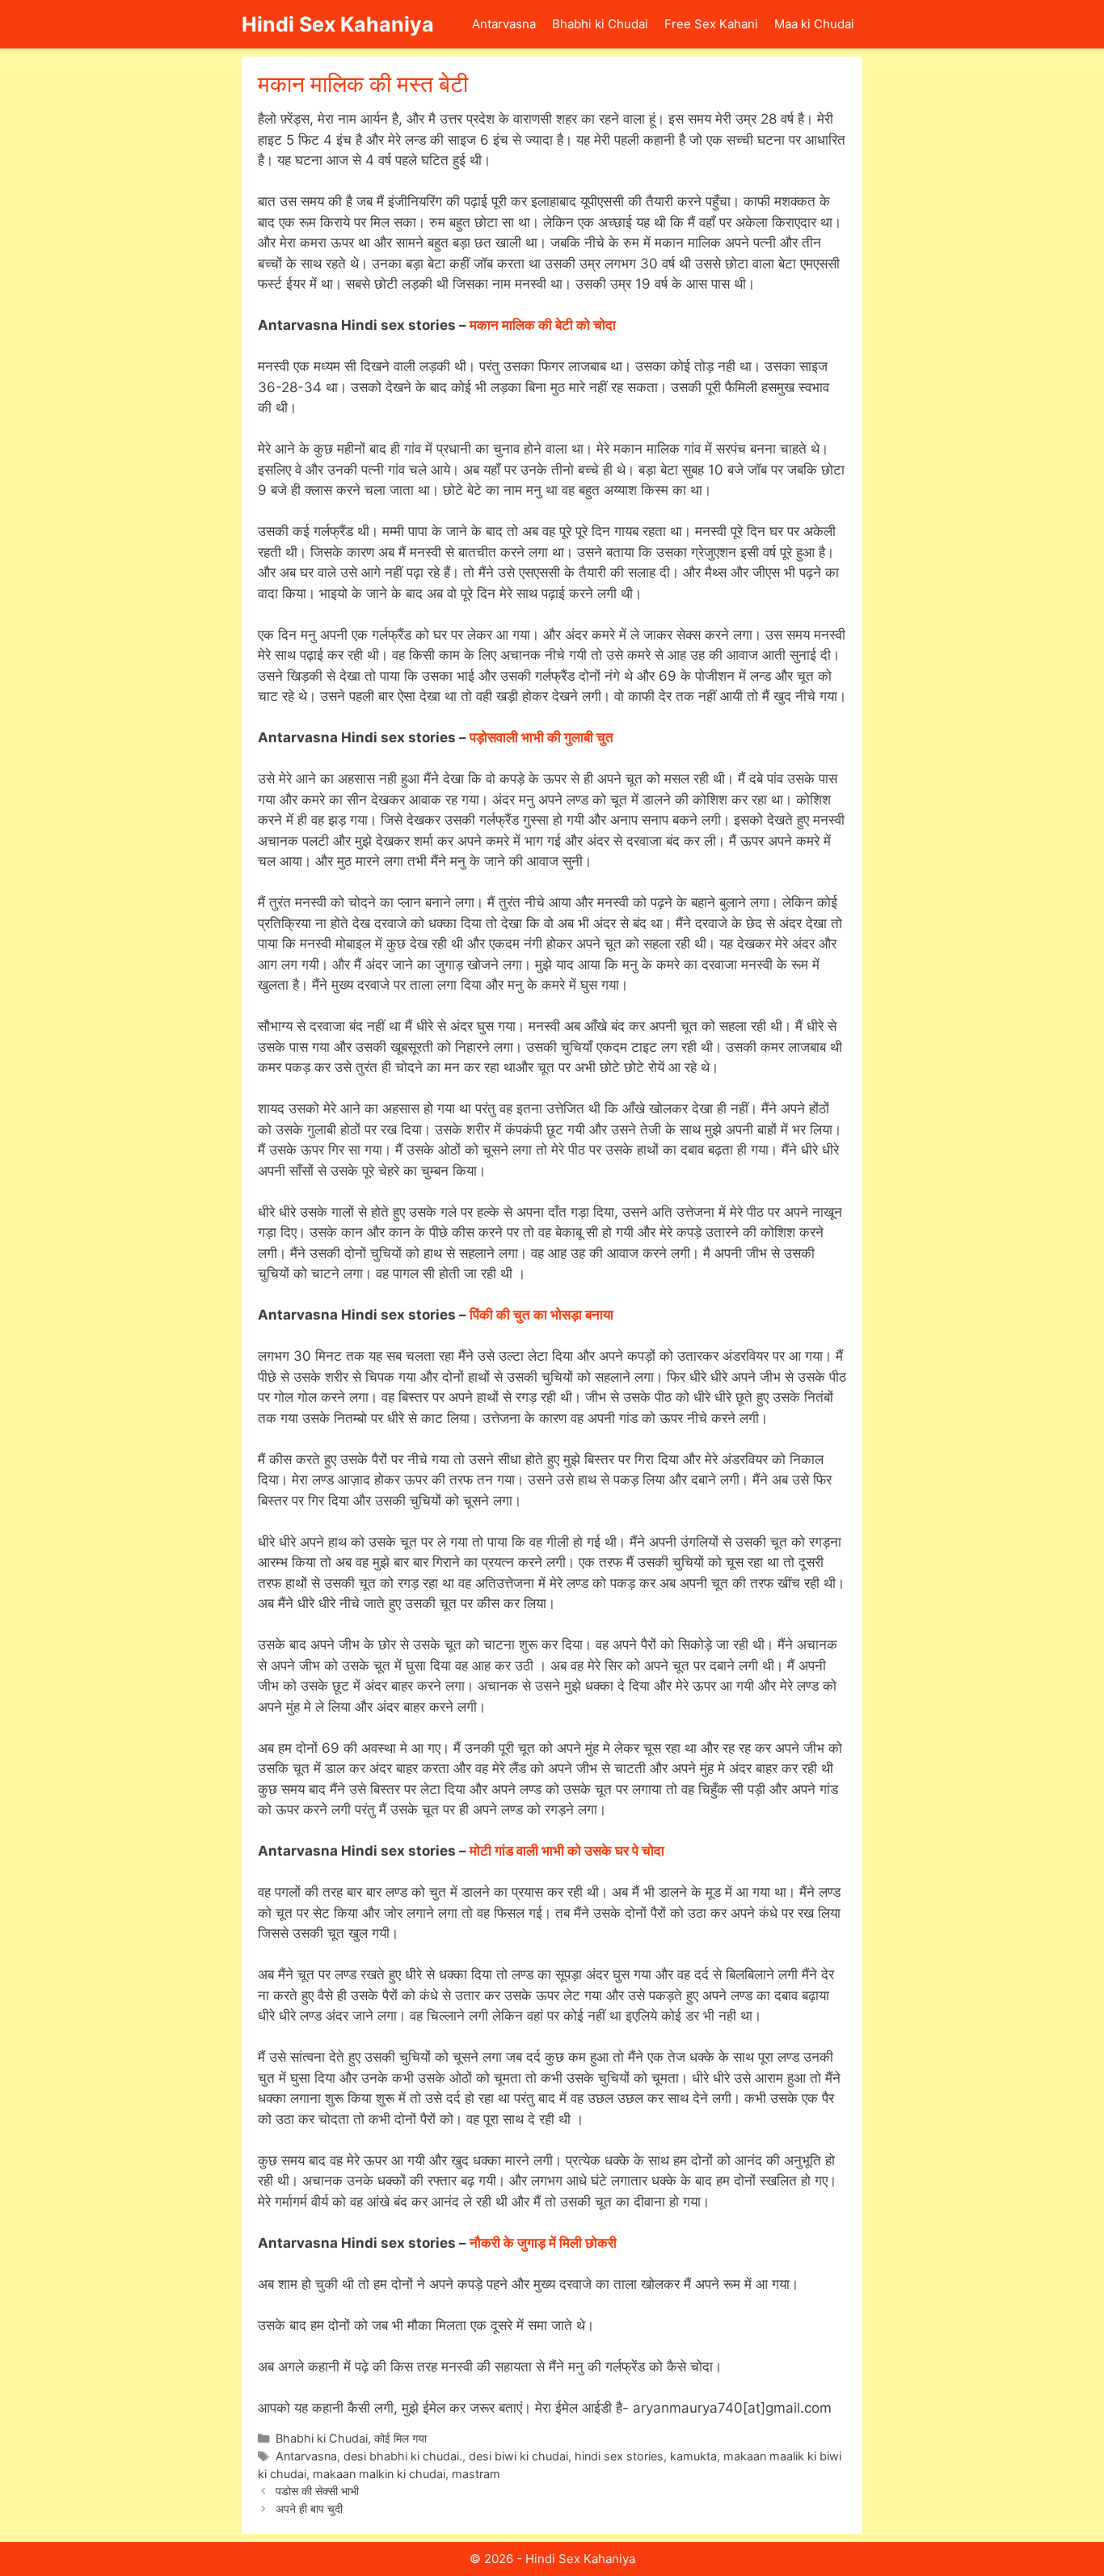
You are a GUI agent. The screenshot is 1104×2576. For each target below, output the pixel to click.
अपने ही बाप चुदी (309, 2508)
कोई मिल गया (400, 2438)
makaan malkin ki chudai (379, 2474)
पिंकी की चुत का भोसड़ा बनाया (541, 1315)
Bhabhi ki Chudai (600, 24)
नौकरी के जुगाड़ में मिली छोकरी (543, 2243)
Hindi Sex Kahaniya (338, 24)
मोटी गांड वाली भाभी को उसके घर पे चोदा (567, 1851)
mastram (476, 2474)
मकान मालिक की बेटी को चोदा (543, 325)
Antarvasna (504, 24)
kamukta (693, 2456)
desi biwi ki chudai (518, 2456)
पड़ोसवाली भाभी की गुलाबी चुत (541, 737)
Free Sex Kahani (711, 24)
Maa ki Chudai (814, 24)
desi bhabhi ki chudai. (403, 2456)
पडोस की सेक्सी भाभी (317, 2491)
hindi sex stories (619, 2456)
